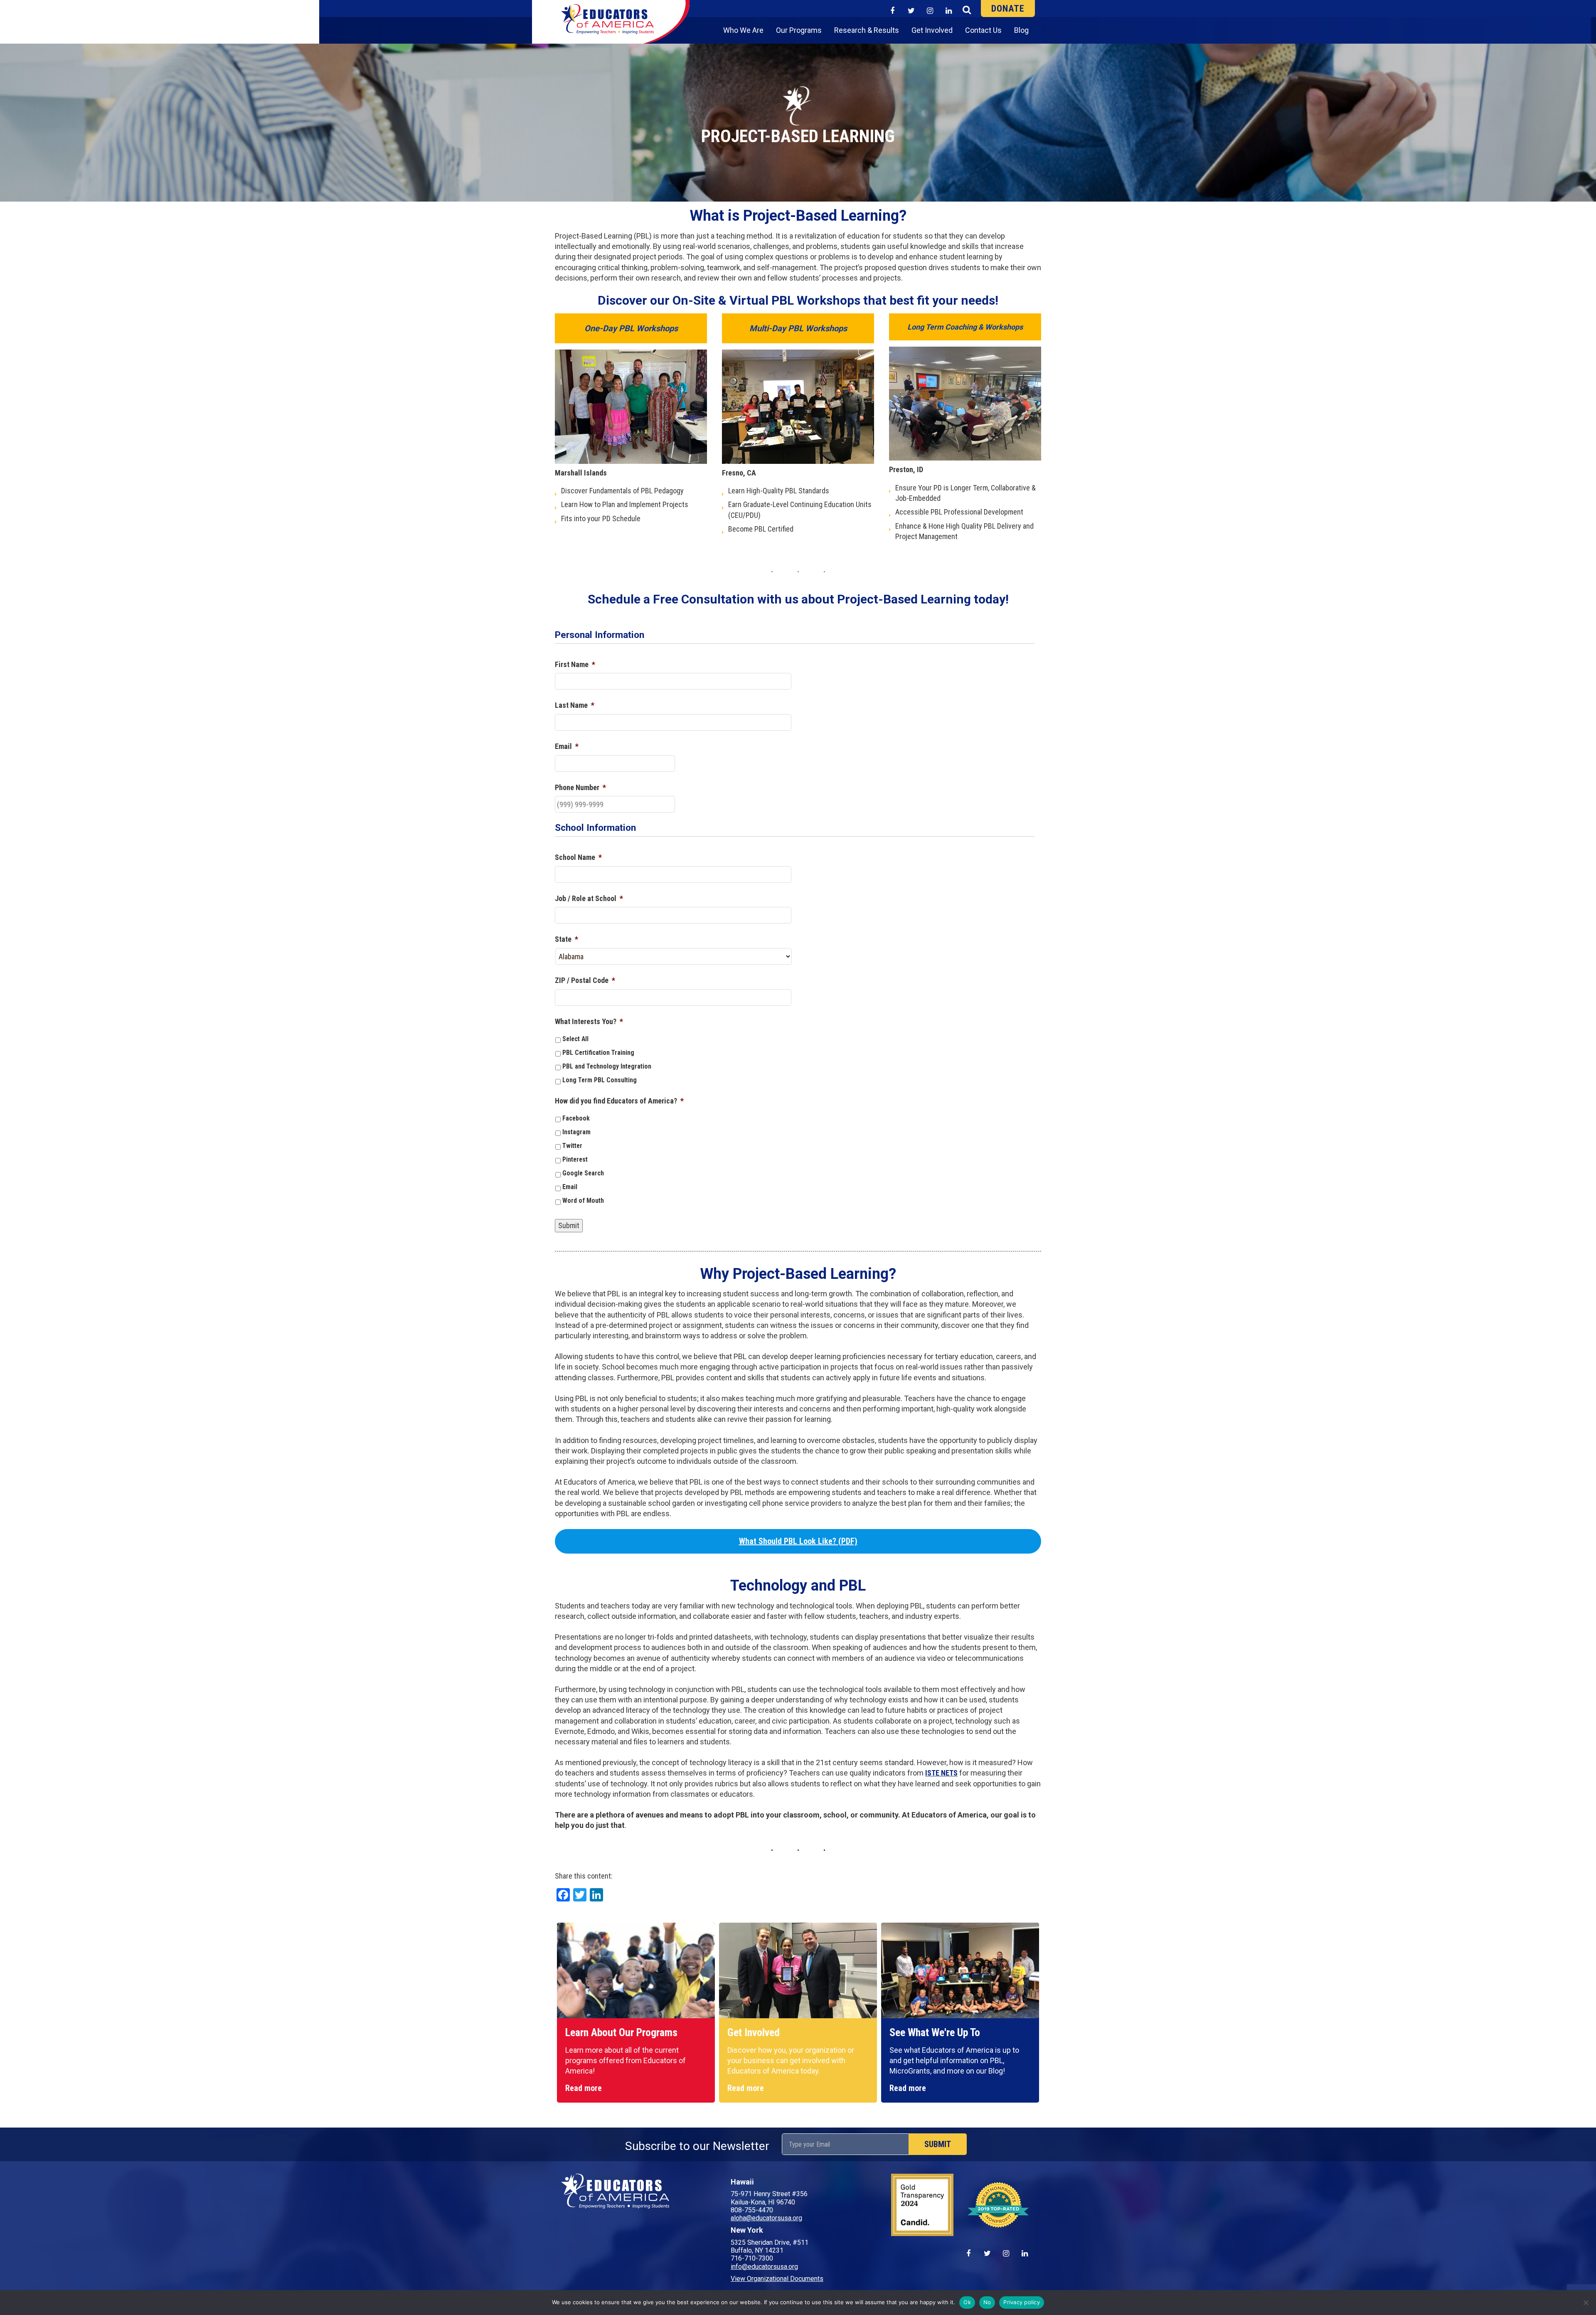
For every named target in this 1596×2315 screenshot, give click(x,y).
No (987, 2302)
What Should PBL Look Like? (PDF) (798, 1541)
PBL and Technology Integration (607, 1066)
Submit (569, 1225)
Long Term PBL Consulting (600, 1080)
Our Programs (799, 30)
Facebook (576, 1118)
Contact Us (983, 30)
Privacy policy (1022, 2302)
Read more (584, 2088)
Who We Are (743, 30)
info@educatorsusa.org (764, 2267)
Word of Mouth (583, 1201)
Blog (1021, 30)
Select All (575, 1039)
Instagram (576, 1132)
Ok (967, 2302)
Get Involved (932, 30)
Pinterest (575, 1159)
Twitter (572, 1146)
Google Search (583, 1173)
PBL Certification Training (598, 1053)
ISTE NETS (941, 1773)
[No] (1586, 2303)
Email (570, 1187)
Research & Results (867, 30)
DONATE (1008, 9)
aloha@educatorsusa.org (766, 2218)
